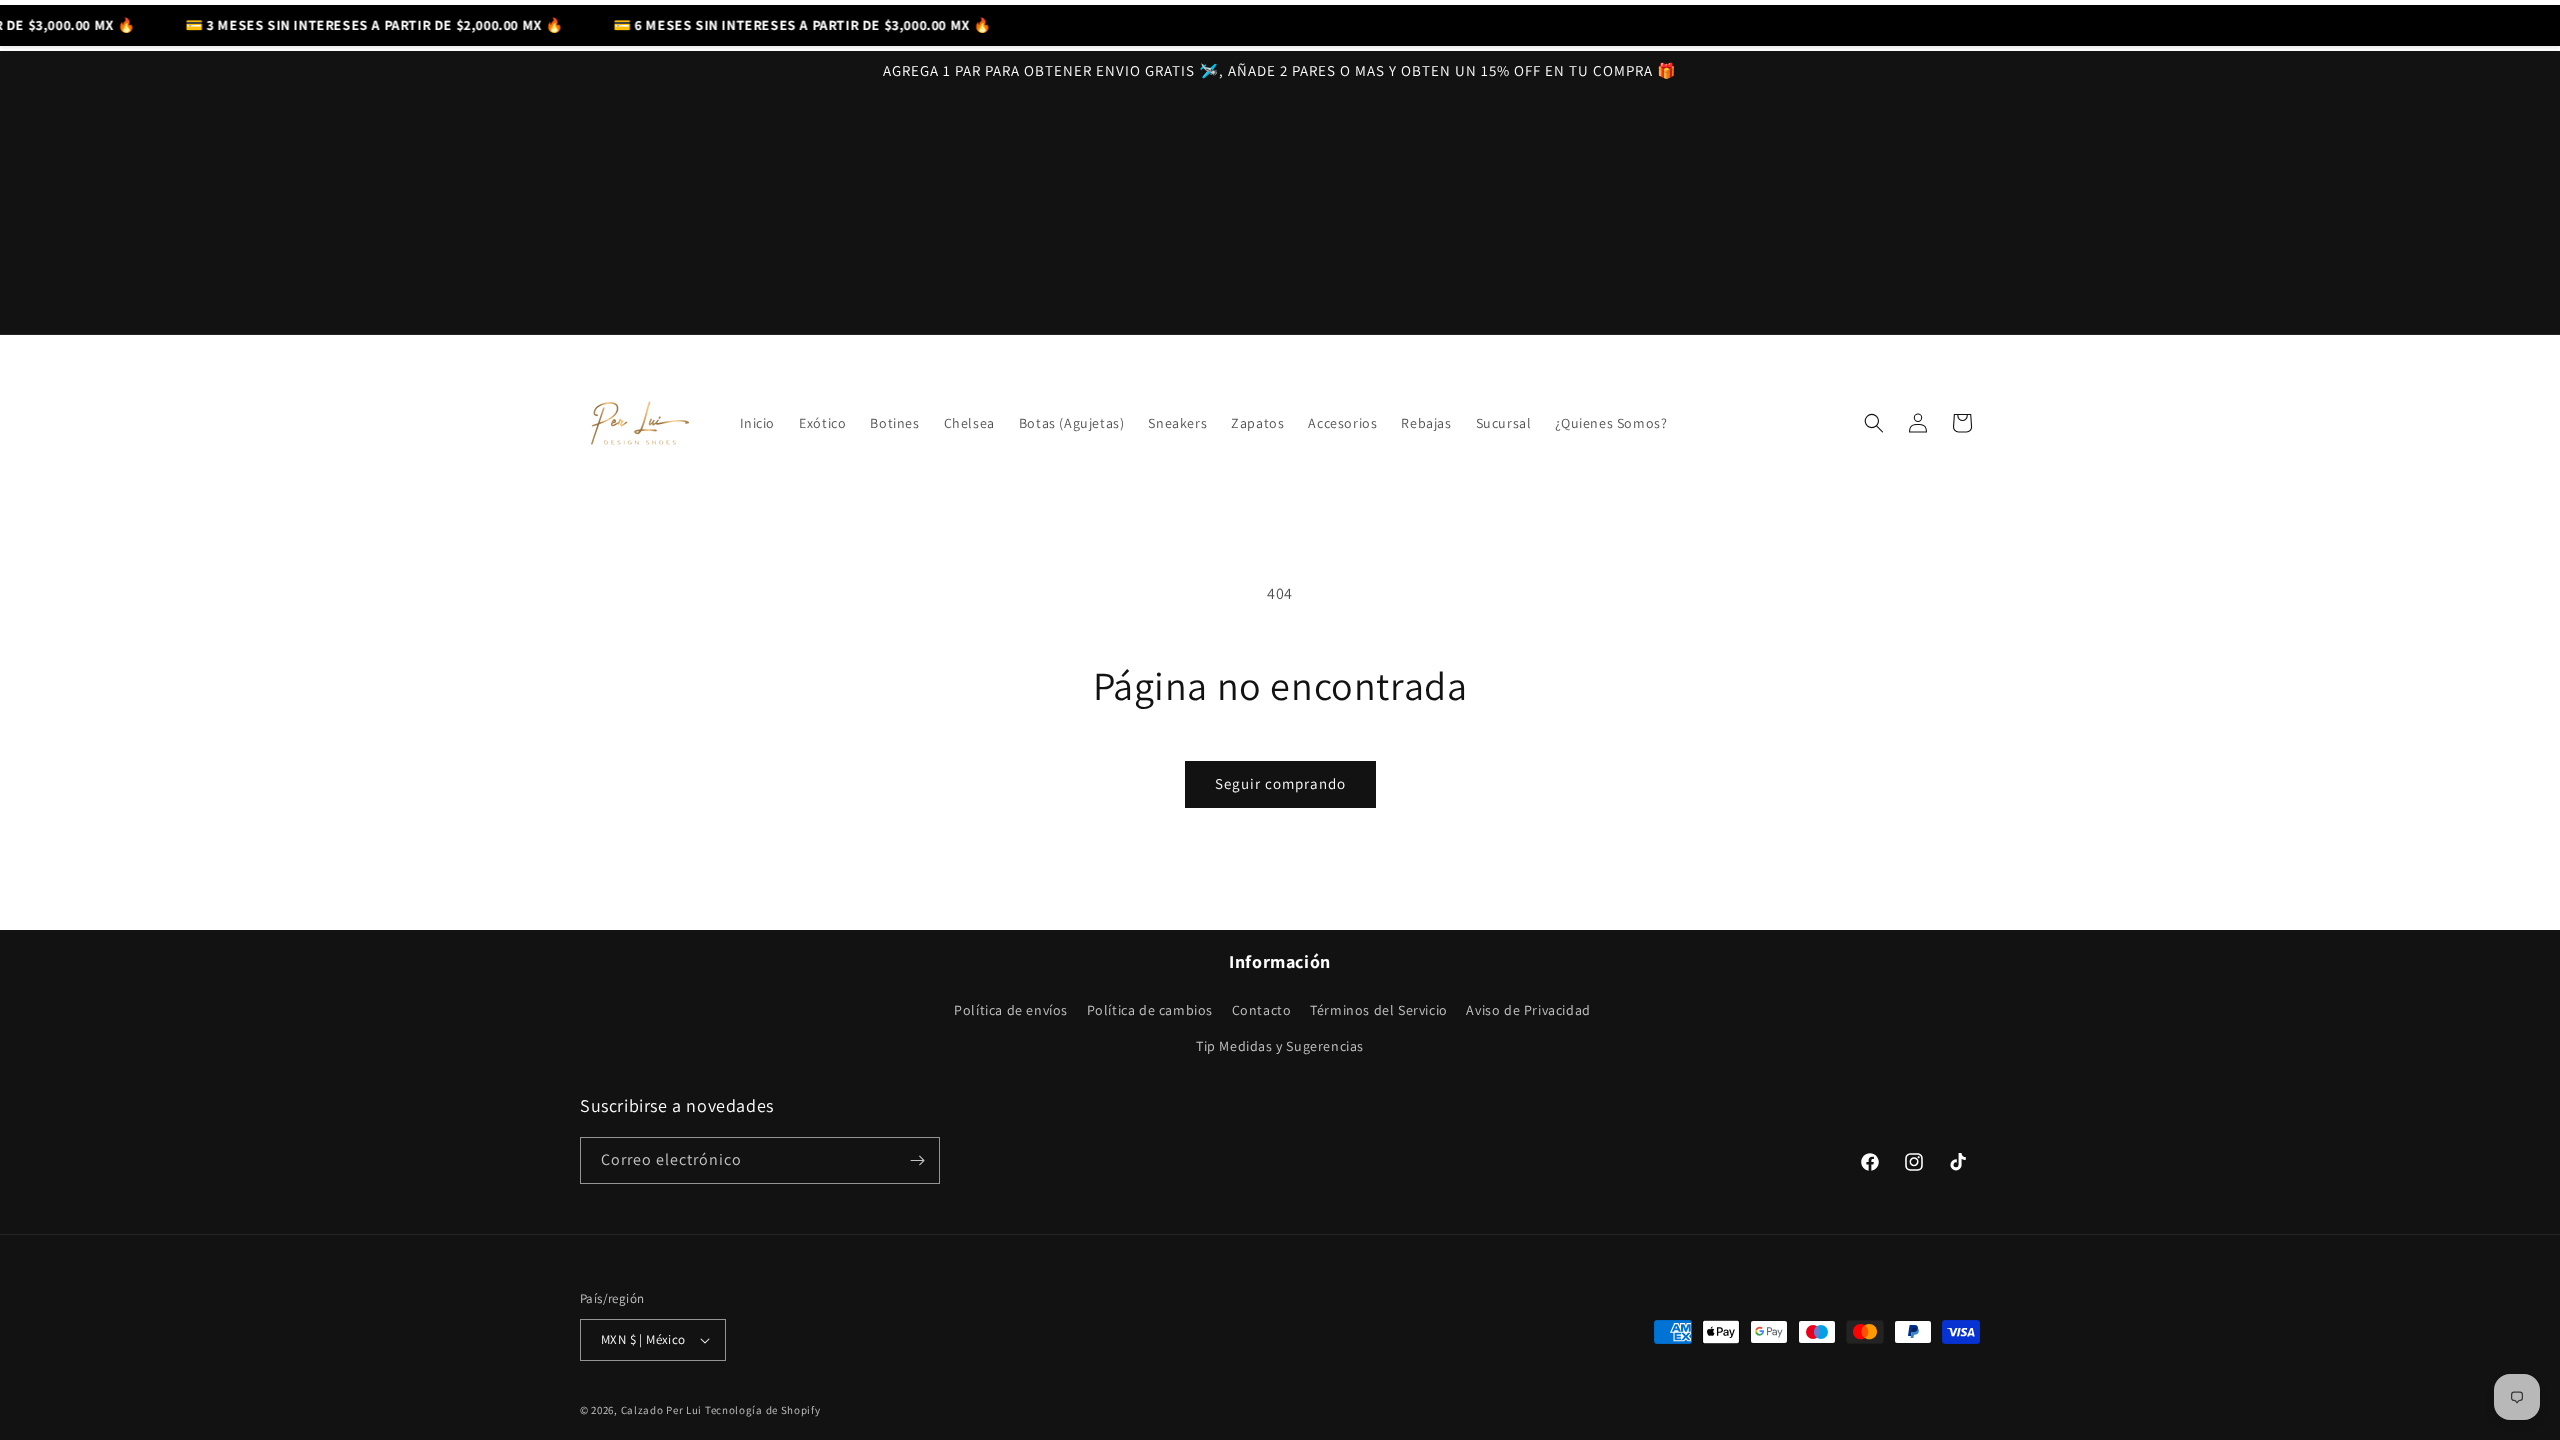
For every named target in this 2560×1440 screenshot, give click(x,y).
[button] (1874, 423)
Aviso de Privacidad (1528, 1010)
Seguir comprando (1280, 783)
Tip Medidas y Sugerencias (1280, 1046)
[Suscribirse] (917, 1160)
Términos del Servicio (1379, 1010)
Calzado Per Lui (662, 1410)
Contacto (1262, 1010)
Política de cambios (1150, 1010)
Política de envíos (1011, 1010)
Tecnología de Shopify (763, 1410)
